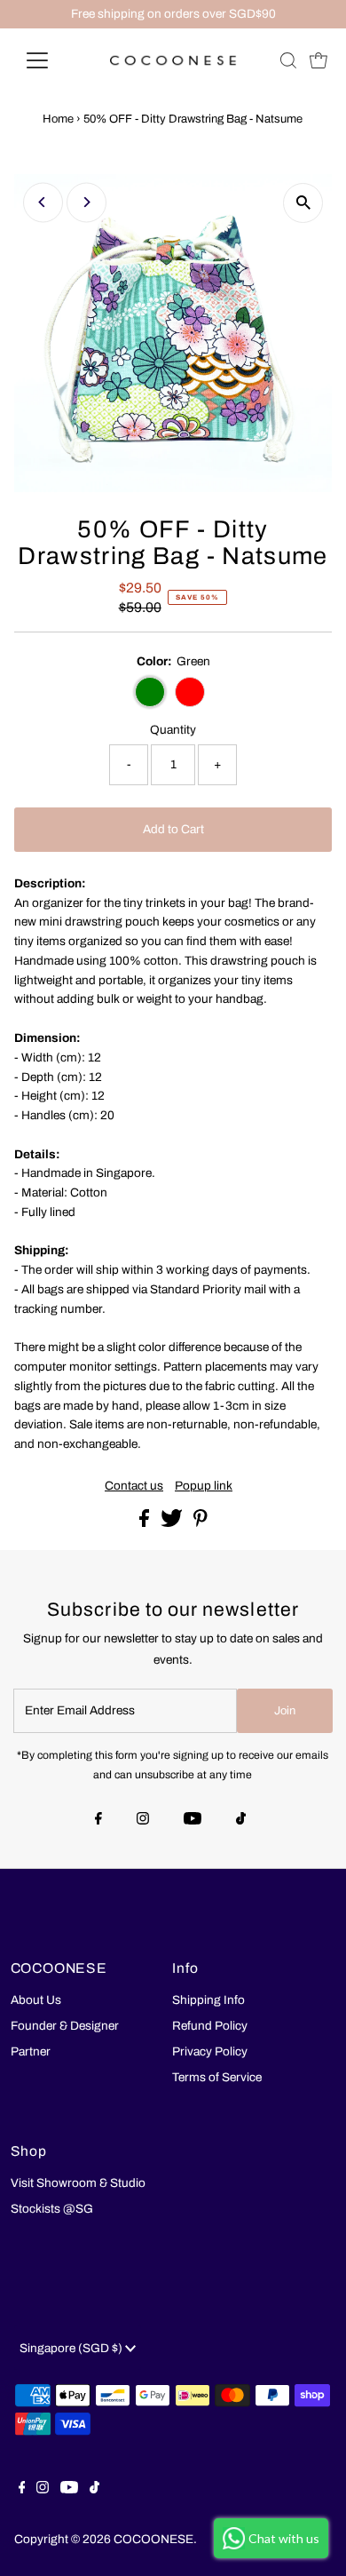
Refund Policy (210, 2026)
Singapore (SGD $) (72, 2348)
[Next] (86, 202)
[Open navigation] (51, 60)
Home (58, 119)
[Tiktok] (241, 1820)
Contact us (134, 1486)
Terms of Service (217, 2077)
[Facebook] (98, 1820)
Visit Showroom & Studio (78, 2183)
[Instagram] (143, 1820)
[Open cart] (318, 60)
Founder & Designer (65, 2026)
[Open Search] (288, 60)
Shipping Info (208, 2000)
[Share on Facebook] (145, 1523)
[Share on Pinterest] (201, 1523)
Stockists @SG (52, 2209)
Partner (31, 2051)
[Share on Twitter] (173, 1523)
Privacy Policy (210, 2051)
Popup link (204, 1486)
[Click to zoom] (303, 203)
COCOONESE (153, 2539)
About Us (36, 2000)
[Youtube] (193, 1820)
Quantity (173, 730)
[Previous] (43, 202)
